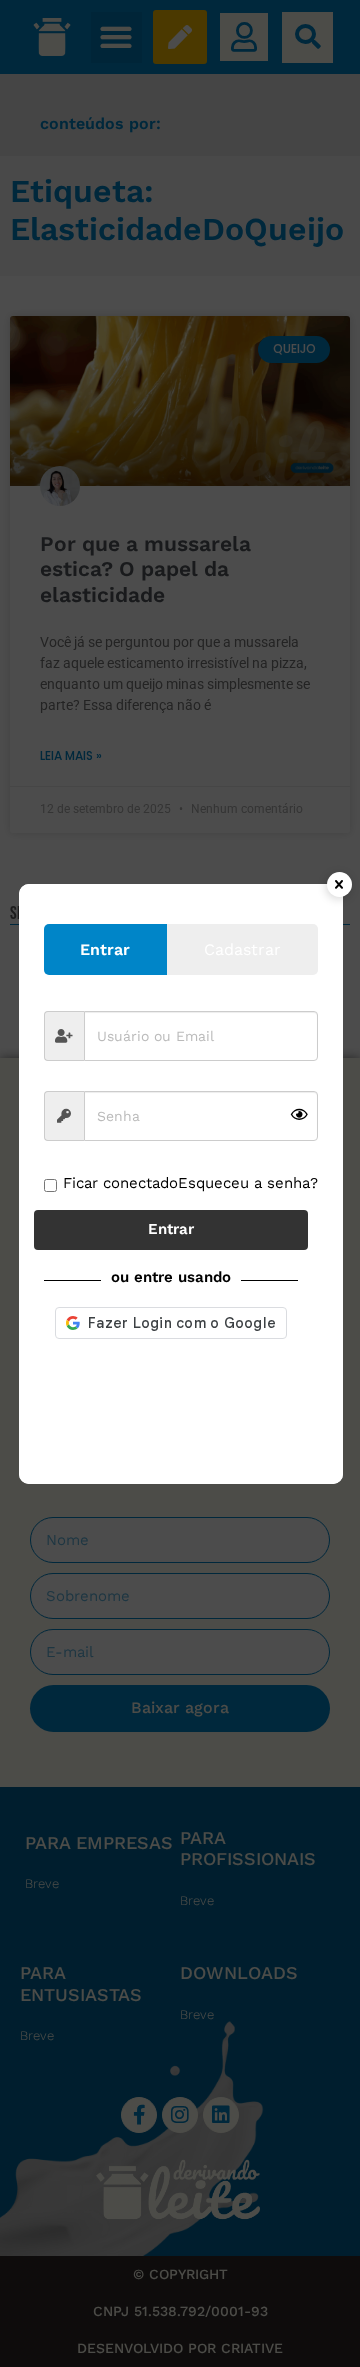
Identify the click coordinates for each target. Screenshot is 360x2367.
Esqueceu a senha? (248, 1183)
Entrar (171, 1229)
